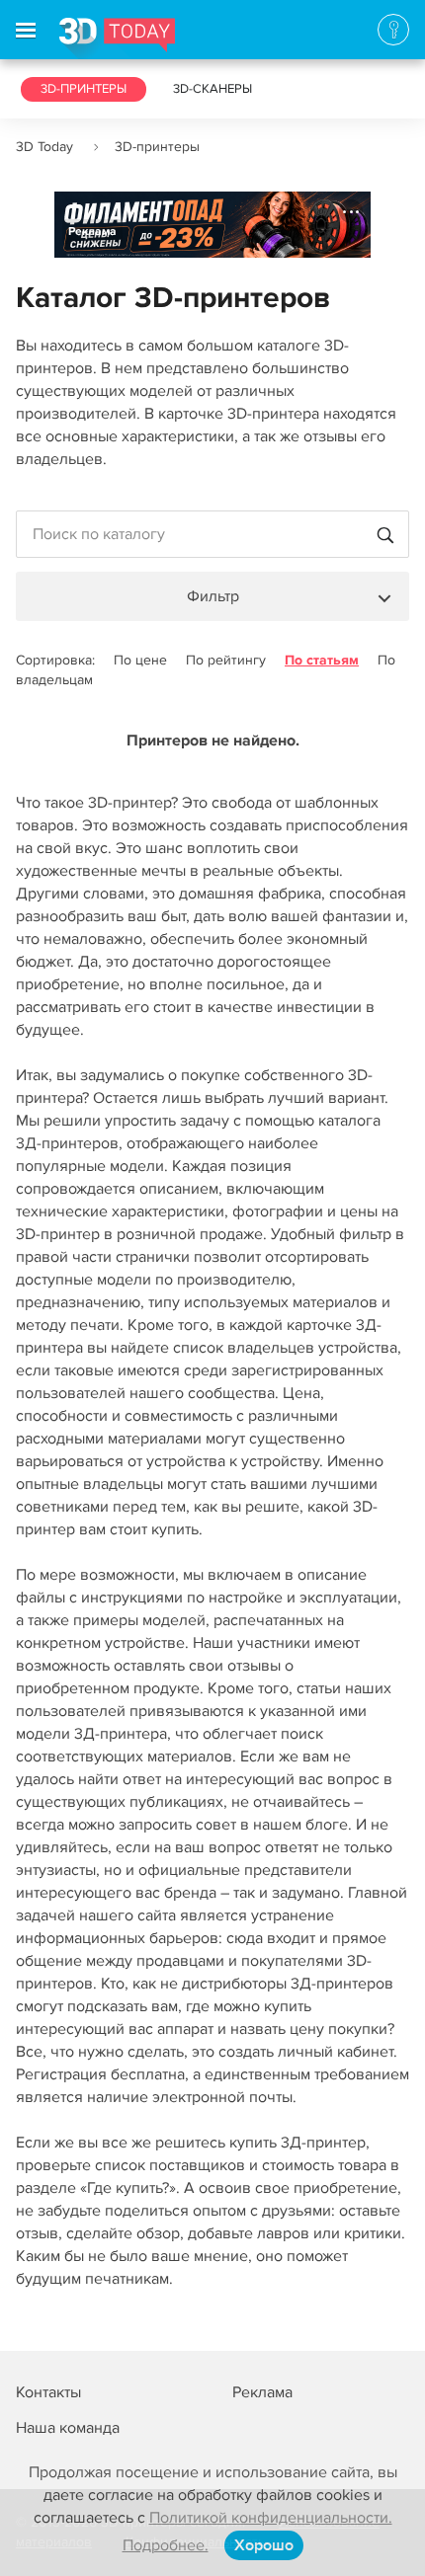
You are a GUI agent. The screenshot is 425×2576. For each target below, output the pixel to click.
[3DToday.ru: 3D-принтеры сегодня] (117, 39)
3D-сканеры (212, 89)
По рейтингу (226, 660)
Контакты (48, 2392)
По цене (140, 660)
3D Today (44, 147)
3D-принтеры (84, 89)
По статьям (322, 660)
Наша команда (68, 2428)
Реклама (92, 232)
